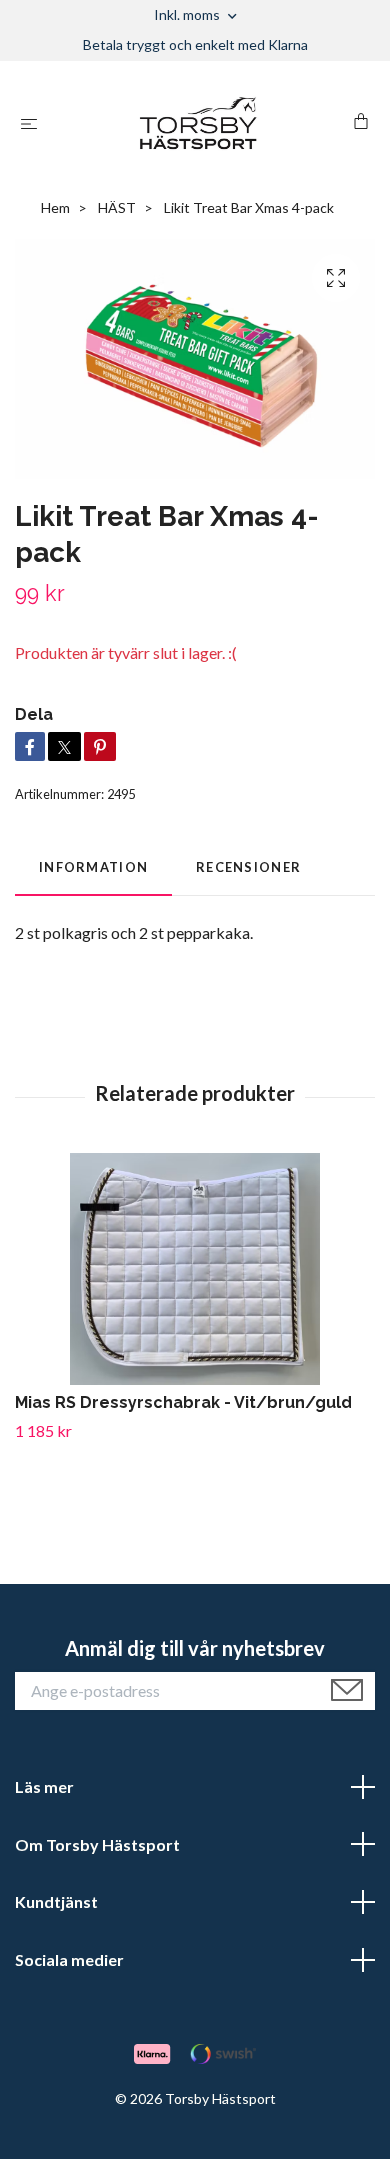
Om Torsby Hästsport (97, 1844)
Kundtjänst (56, 1901)
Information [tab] (93, 867)
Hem (55, 207)
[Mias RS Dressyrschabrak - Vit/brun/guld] (195, 1269)
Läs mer (44, 1786)
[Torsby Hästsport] (199, 123)
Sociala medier (69, 1959)
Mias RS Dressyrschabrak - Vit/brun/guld (183, 1402)
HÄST (117, 207)
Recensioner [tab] (248, 867)
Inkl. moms (188, 14)
